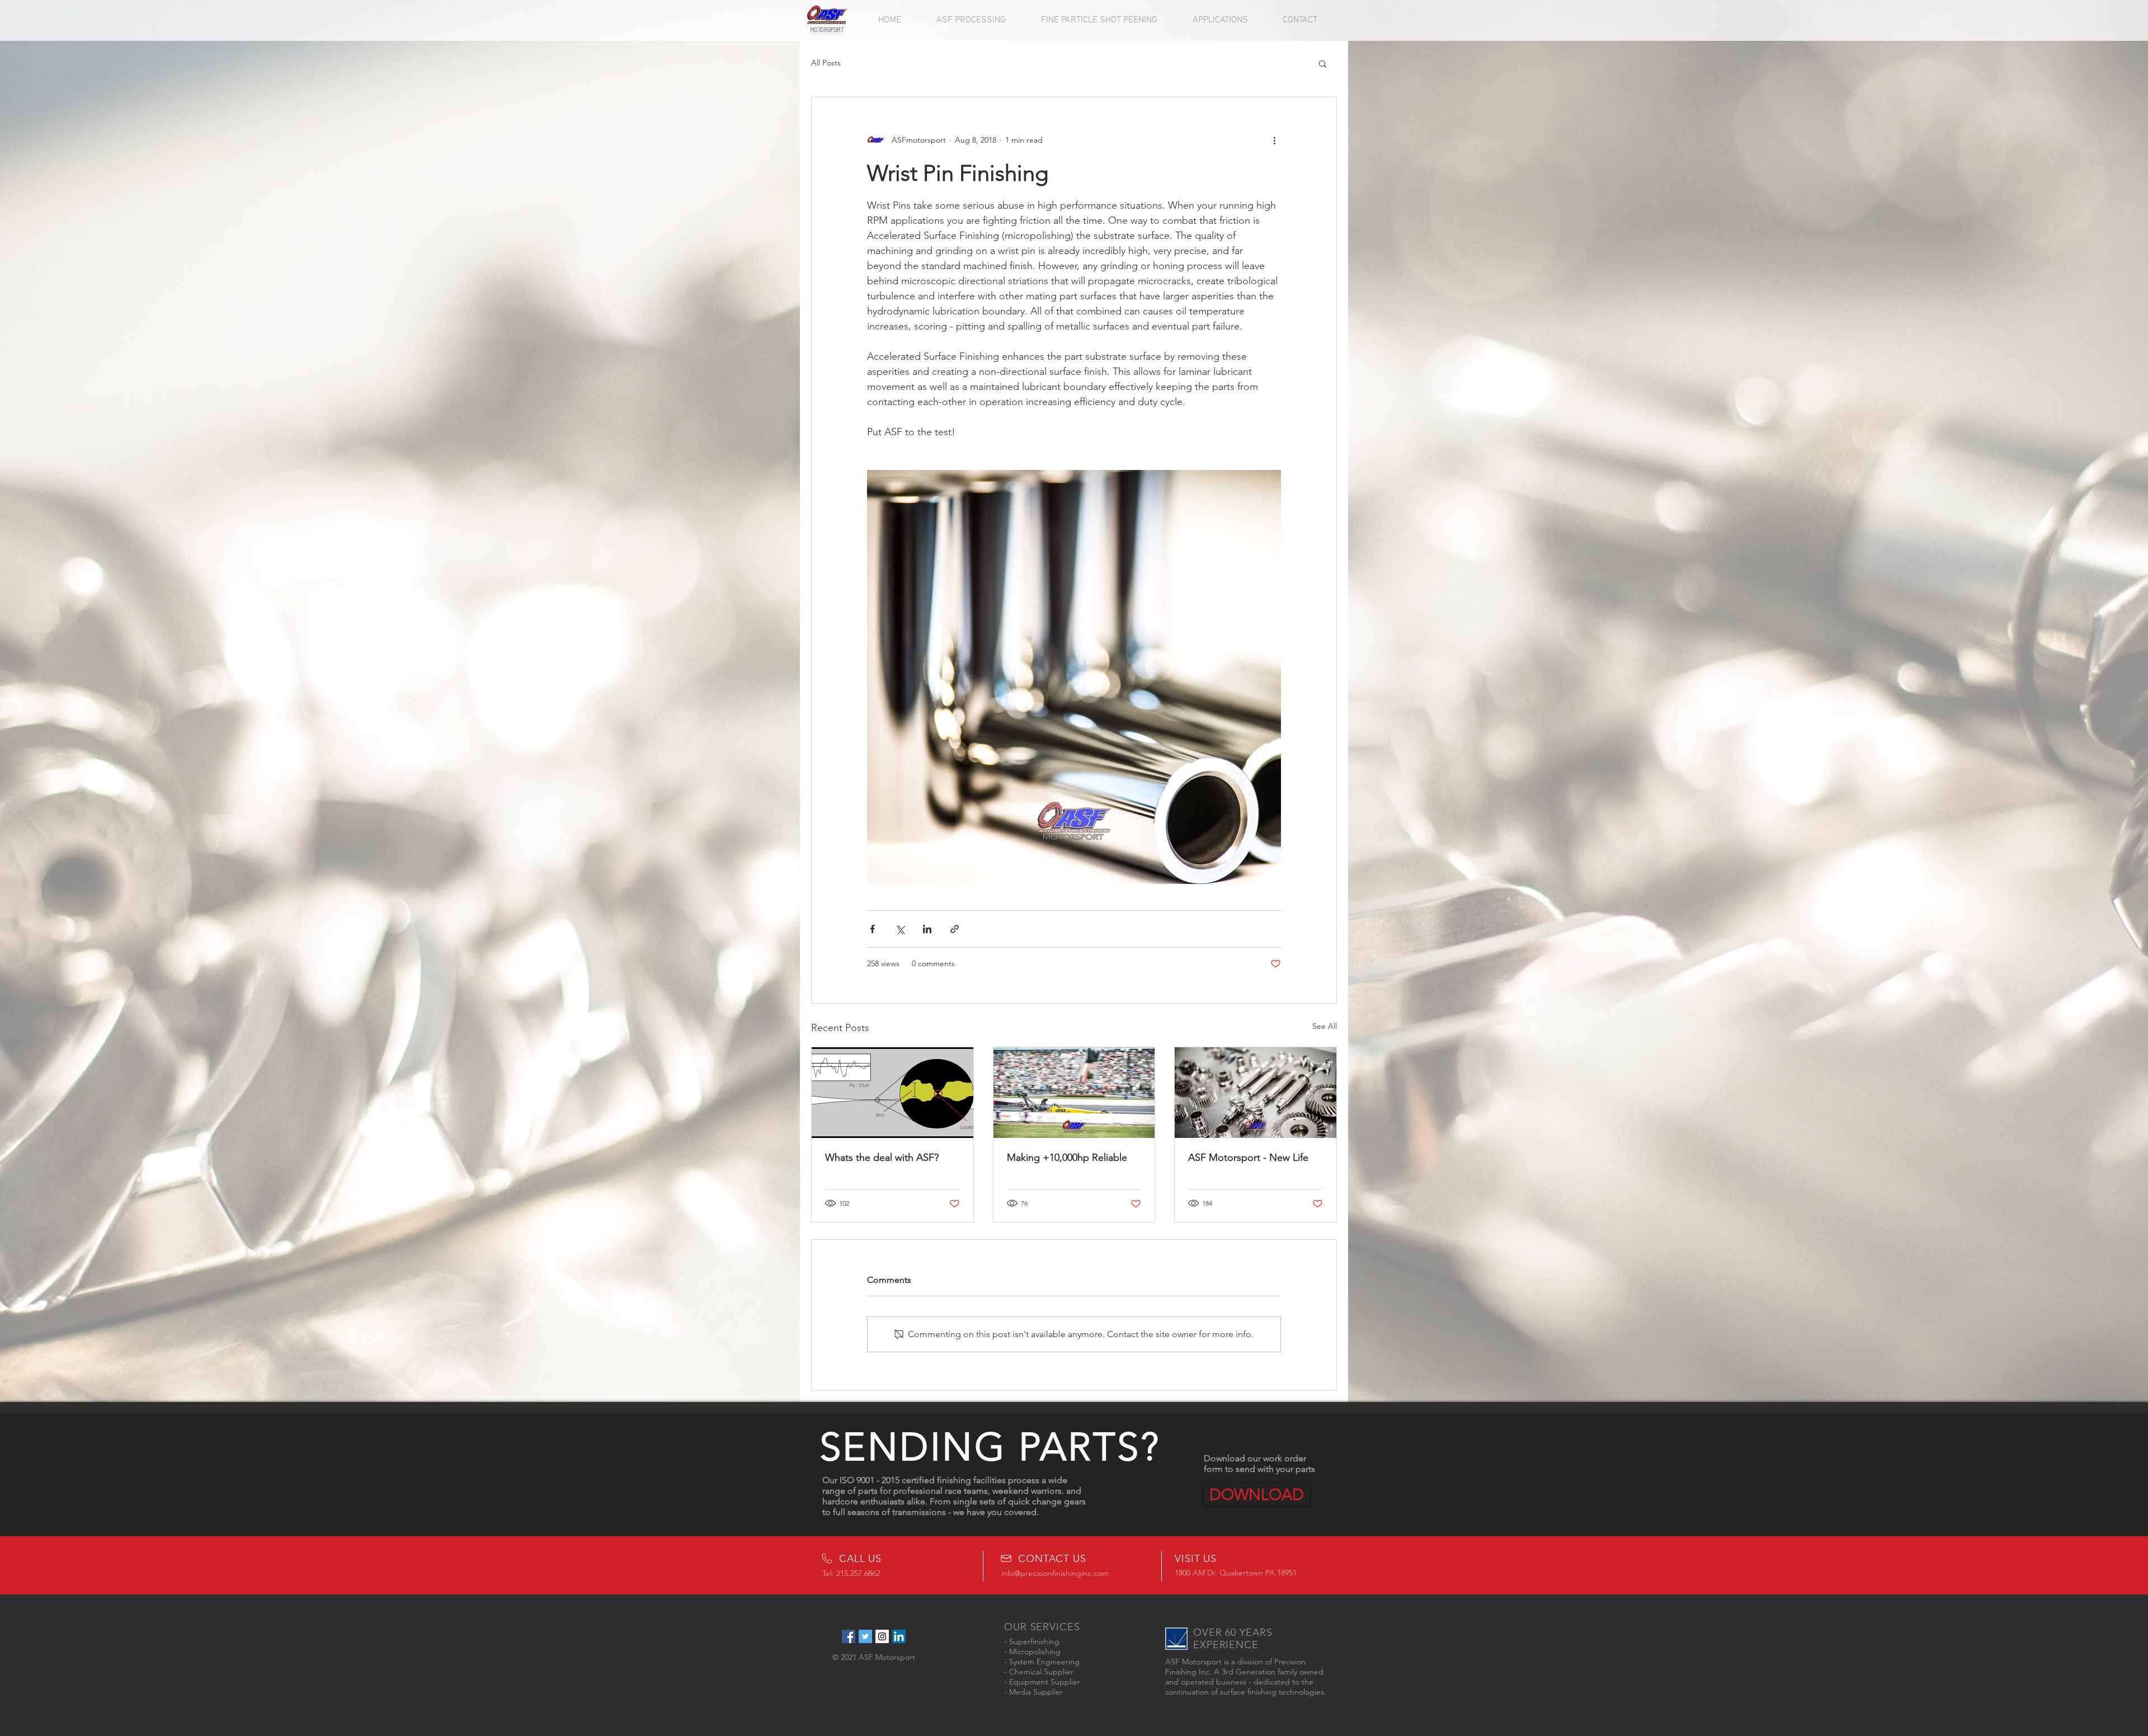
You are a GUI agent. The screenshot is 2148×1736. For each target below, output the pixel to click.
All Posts (826, 63)
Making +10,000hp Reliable (1067, 1158)
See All (1325, 1026)
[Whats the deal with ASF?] (892, 1093)
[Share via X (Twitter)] (900, 929)
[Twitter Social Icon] (865, 1636)
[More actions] (1274, 140)
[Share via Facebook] (872, 929)
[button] (1323, 63)
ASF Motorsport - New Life (1248, 1158)
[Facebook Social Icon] (849, 1636)
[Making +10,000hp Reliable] (1074, 1093)
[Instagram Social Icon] (882, 1636)
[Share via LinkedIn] (927, 929)
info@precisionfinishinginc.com (1055, 1573)
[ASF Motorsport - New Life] (1256, 1093)
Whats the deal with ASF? (882, 1158)
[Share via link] (955, 929)
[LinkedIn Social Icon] (899, 1636)
